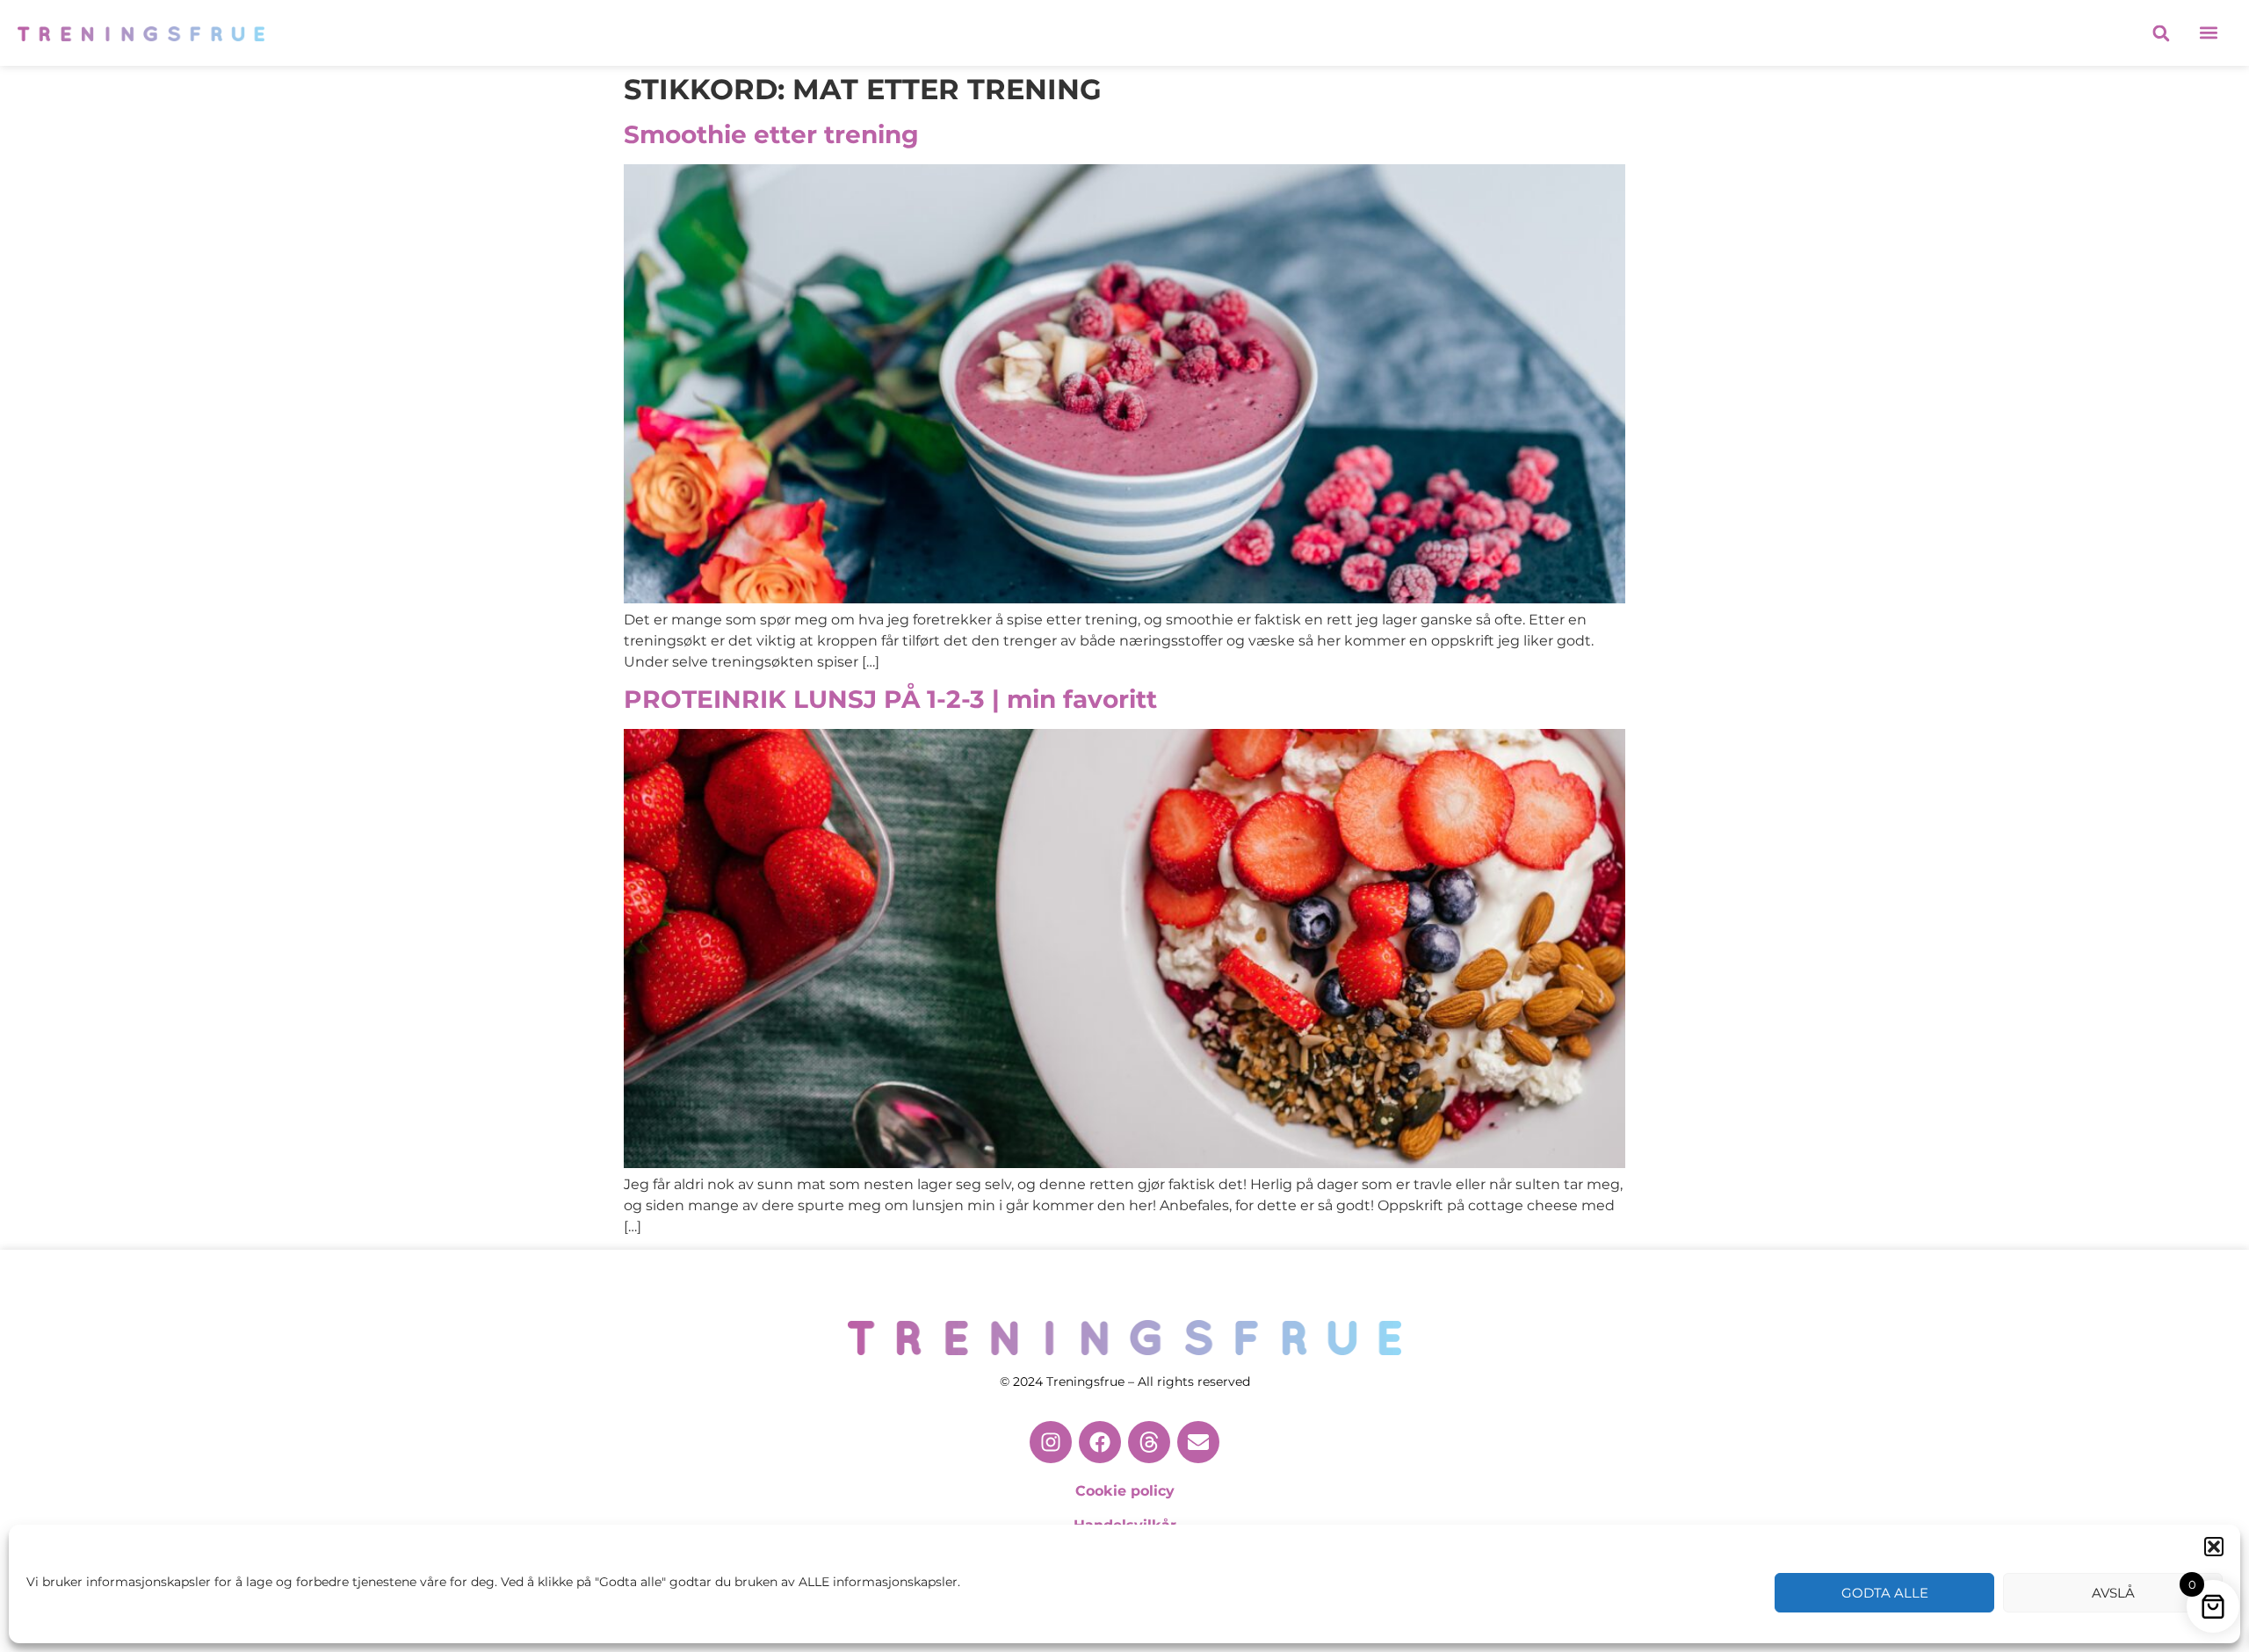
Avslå (2113, 1593)
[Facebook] (1100, 1442)
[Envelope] (1198, 1442)
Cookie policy (1125, 1491)
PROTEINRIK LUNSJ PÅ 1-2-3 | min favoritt (890, 699)
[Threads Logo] (1149, 1442)
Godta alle (1885, 1593)
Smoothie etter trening (771, 134)
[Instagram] (1051, 1442)
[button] (2214, 1547)
